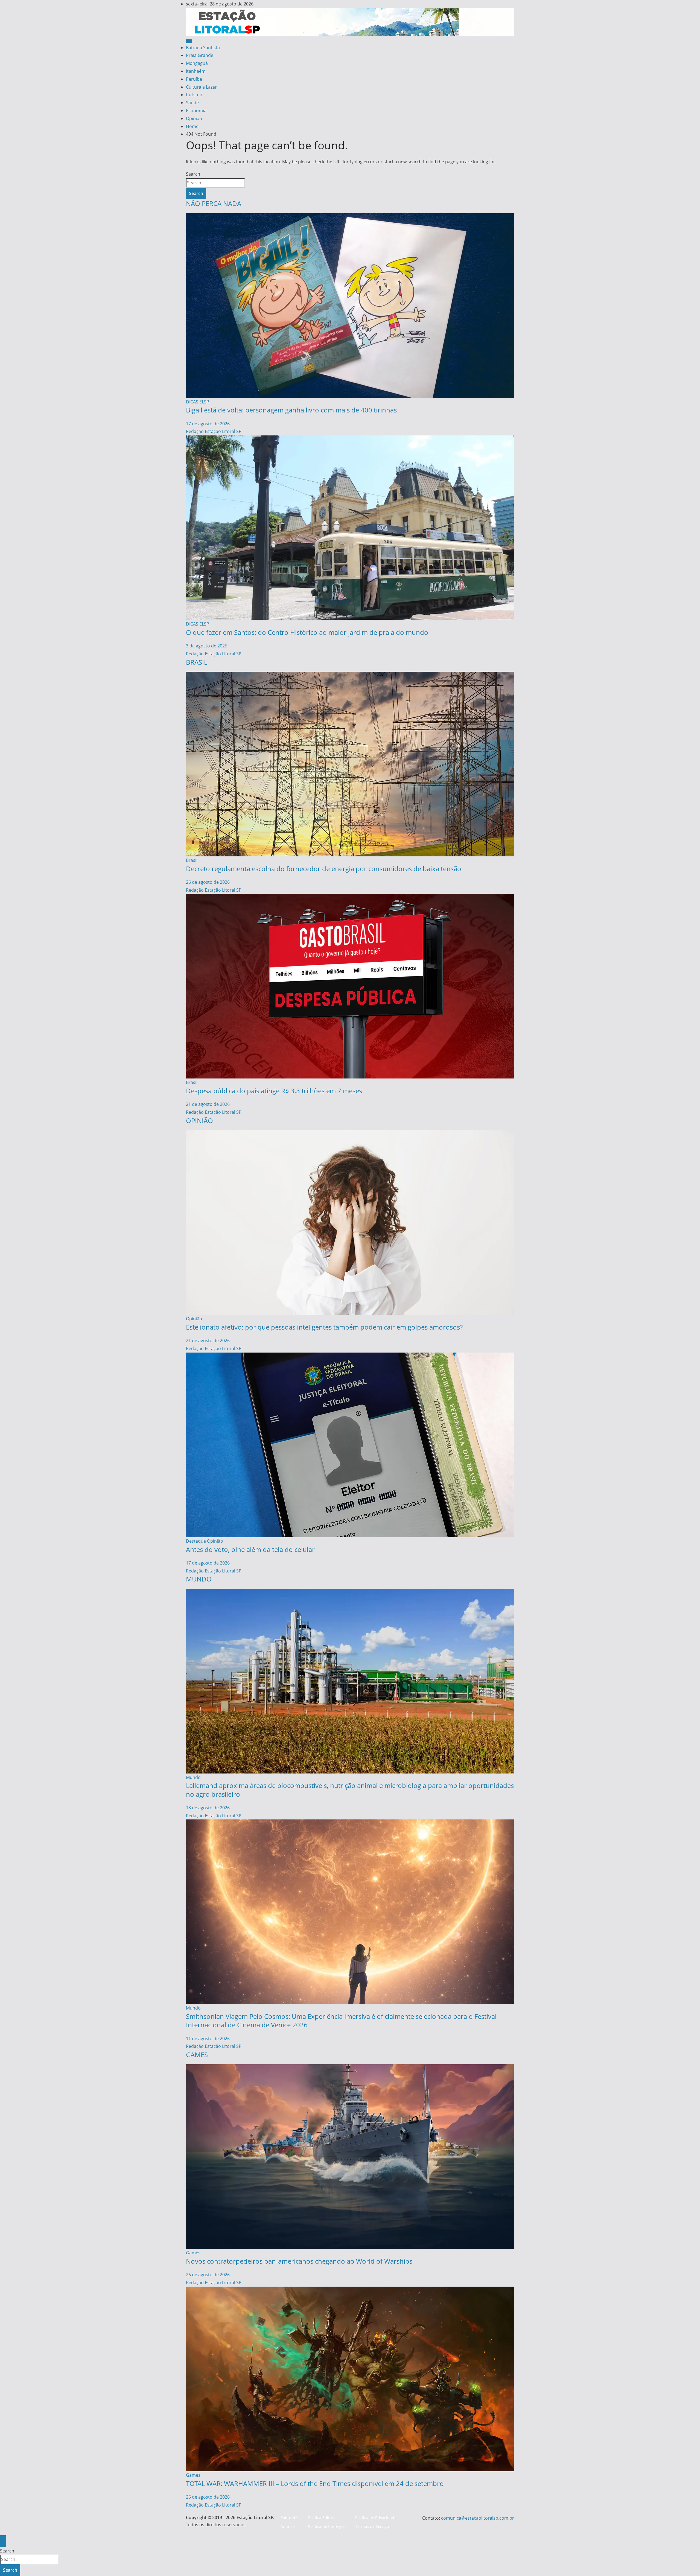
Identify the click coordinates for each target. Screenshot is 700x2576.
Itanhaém (196, 71)
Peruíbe (194, 79)
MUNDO (199, 1579)
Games (193, 2253)
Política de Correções (327, 2526)
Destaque (196, 1541)
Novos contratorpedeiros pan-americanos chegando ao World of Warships (299, 2261)
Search (193, 174)
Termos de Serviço (372, 2526)
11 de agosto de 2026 (208, 2039)
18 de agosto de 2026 (208, 1808)
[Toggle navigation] (189, 41)
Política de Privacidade (376, 2518)
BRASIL (197, 662)
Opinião (194, 118)
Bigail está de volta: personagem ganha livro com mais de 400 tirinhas (291, 410)
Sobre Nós (290, 2518)
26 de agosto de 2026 (208, 882)
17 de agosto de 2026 (208, 424)
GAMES (197, 2055)
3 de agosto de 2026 (207, 646)
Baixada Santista (203, 48)
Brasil (192, 860)
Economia (196, 111)
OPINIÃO (199, 1120)
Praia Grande (200, 55)
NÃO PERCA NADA (214, 203)
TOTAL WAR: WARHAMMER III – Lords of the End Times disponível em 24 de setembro (315, 2483)
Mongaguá (197, 63)
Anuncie (288, 2526)
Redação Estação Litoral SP (214, 431)
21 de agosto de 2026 (208, 1104)
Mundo (193, 1777)
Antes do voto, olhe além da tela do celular (250, 1549)
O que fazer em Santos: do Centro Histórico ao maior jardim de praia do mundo (307, 632)
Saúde (192, 103)
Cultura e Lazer (201, 87)
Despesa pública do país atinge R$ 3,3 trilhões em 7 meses (274, 1091)
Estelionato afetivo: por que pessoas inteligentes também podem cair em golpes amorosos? (324, 1327)
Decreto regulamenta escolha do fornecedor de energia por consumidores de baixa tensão (324, 869)
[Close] (3, 2541)
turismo (194, 95)
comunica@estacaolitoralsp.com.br (478, 2518)
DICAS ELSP (198, 402)
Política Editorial (323, 2518)
